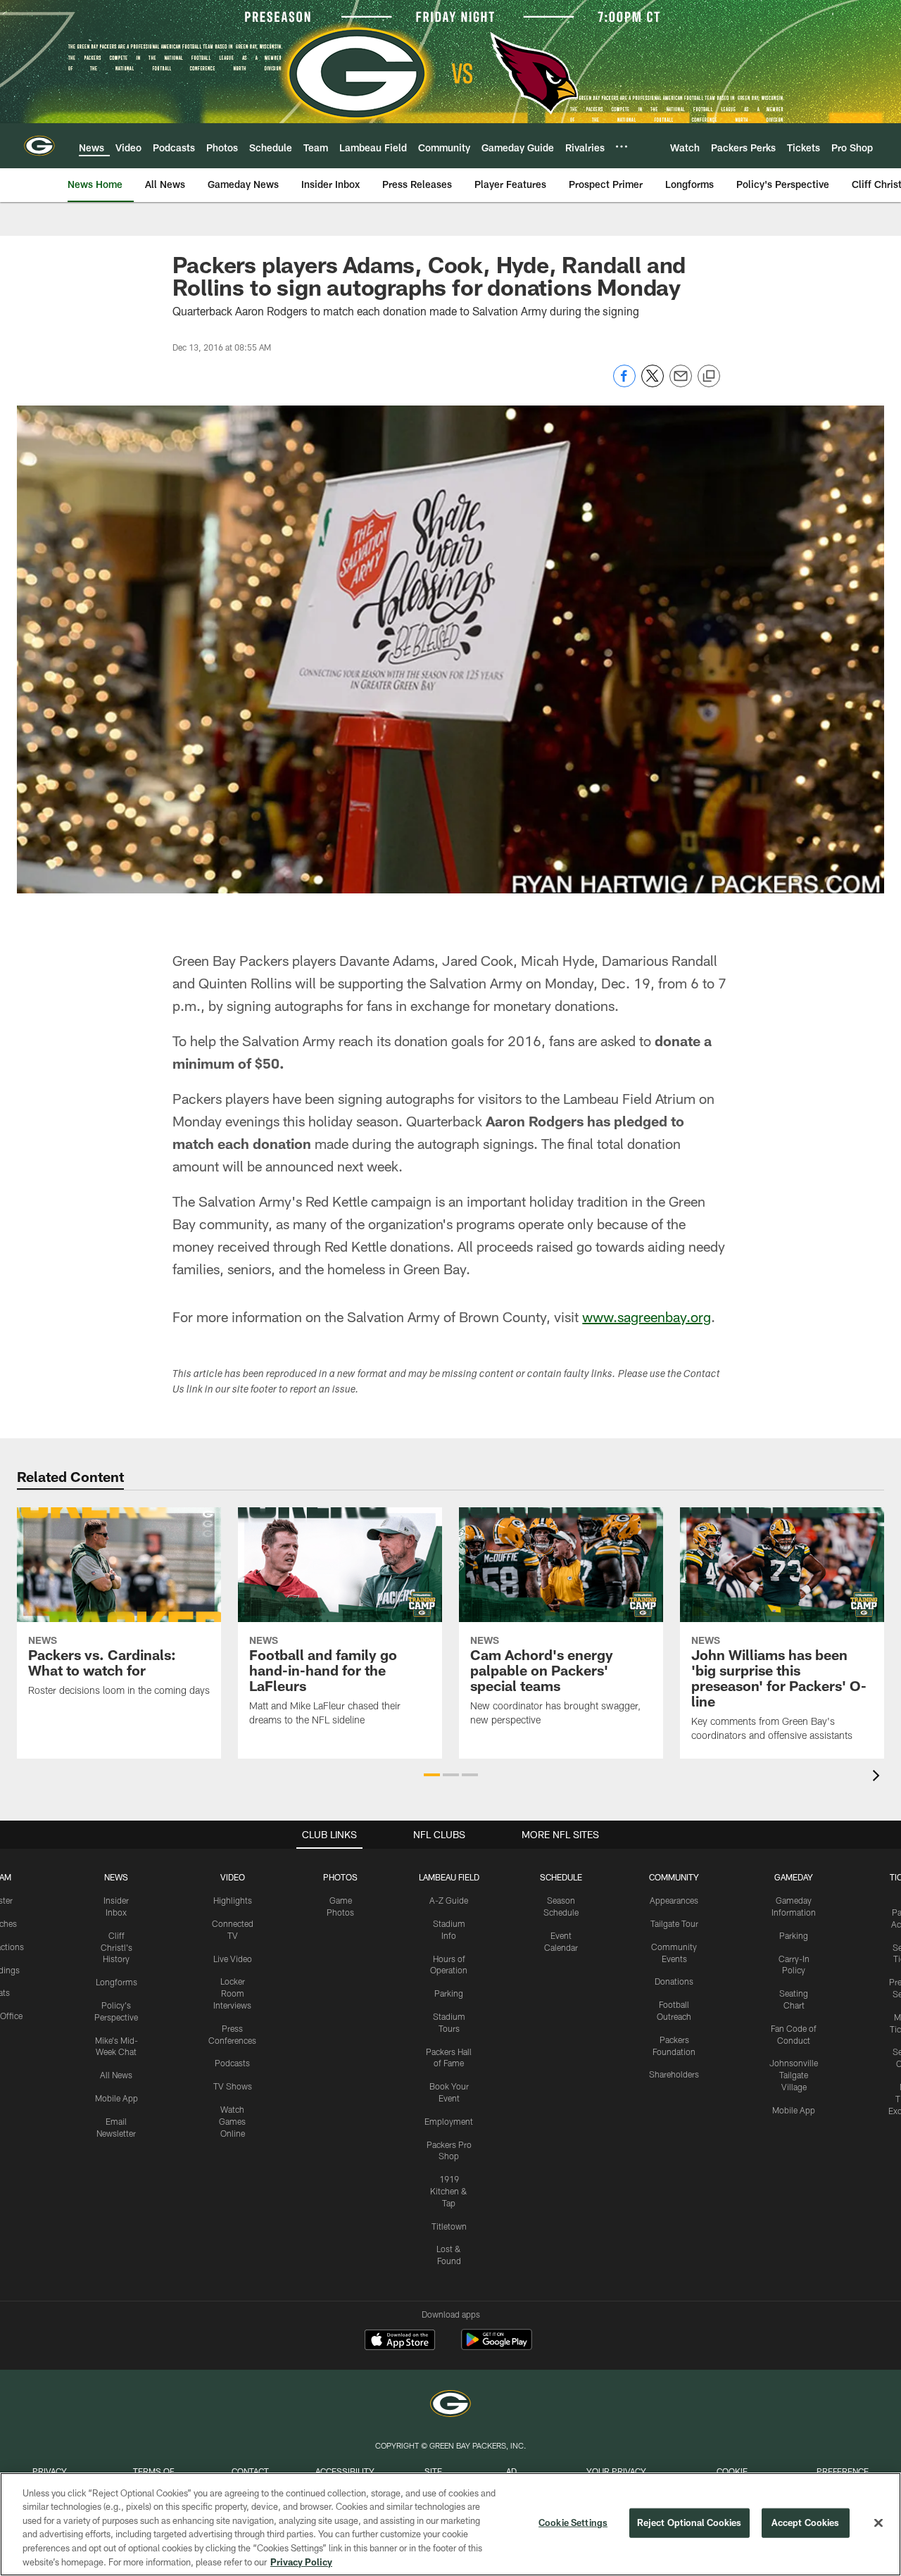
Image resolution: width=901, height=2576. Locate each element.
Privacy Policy (301, 2561)
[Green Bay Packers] (450, 2405)
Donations (674, 1981)
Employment (449, 2121)
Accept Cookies (806, 2522)
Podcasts (232, 2063)
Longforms (116, 1982)
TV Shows (233, 2086)
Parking (449, 1993)
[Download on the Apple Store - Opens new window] (400, 2342)
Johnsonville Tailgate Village (794, 2075)
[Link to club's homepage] (39, 146)
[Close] (878, 2523)
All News (116, 2075)
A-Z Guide (449, 1900)
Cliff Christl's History (116, 1947)
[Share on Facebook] (624, 383)
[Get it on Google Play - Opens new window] (497, 2347)
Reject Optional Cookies (689, 2522)
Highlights (233, 1900)
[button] (432, 1775)
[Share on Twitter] (653, 383)
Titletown (449, 2226)
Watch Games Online (232, 2121)
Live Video (233, 1959)
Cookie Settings (573, 2522)
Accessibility (345, 2471)
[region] (450, 2524)
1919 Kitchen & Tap (449, 2191)
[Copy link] (709, 377)
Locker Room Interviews (232, 1993)
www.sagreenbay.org (647, 1317)
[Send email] (681, 383)
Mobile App (116, 2098)
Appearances (674, 1900)
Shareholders (674, 2074)
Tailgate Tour (674, 1923)
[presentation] (878, 1777)
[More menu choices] (622, 146)
